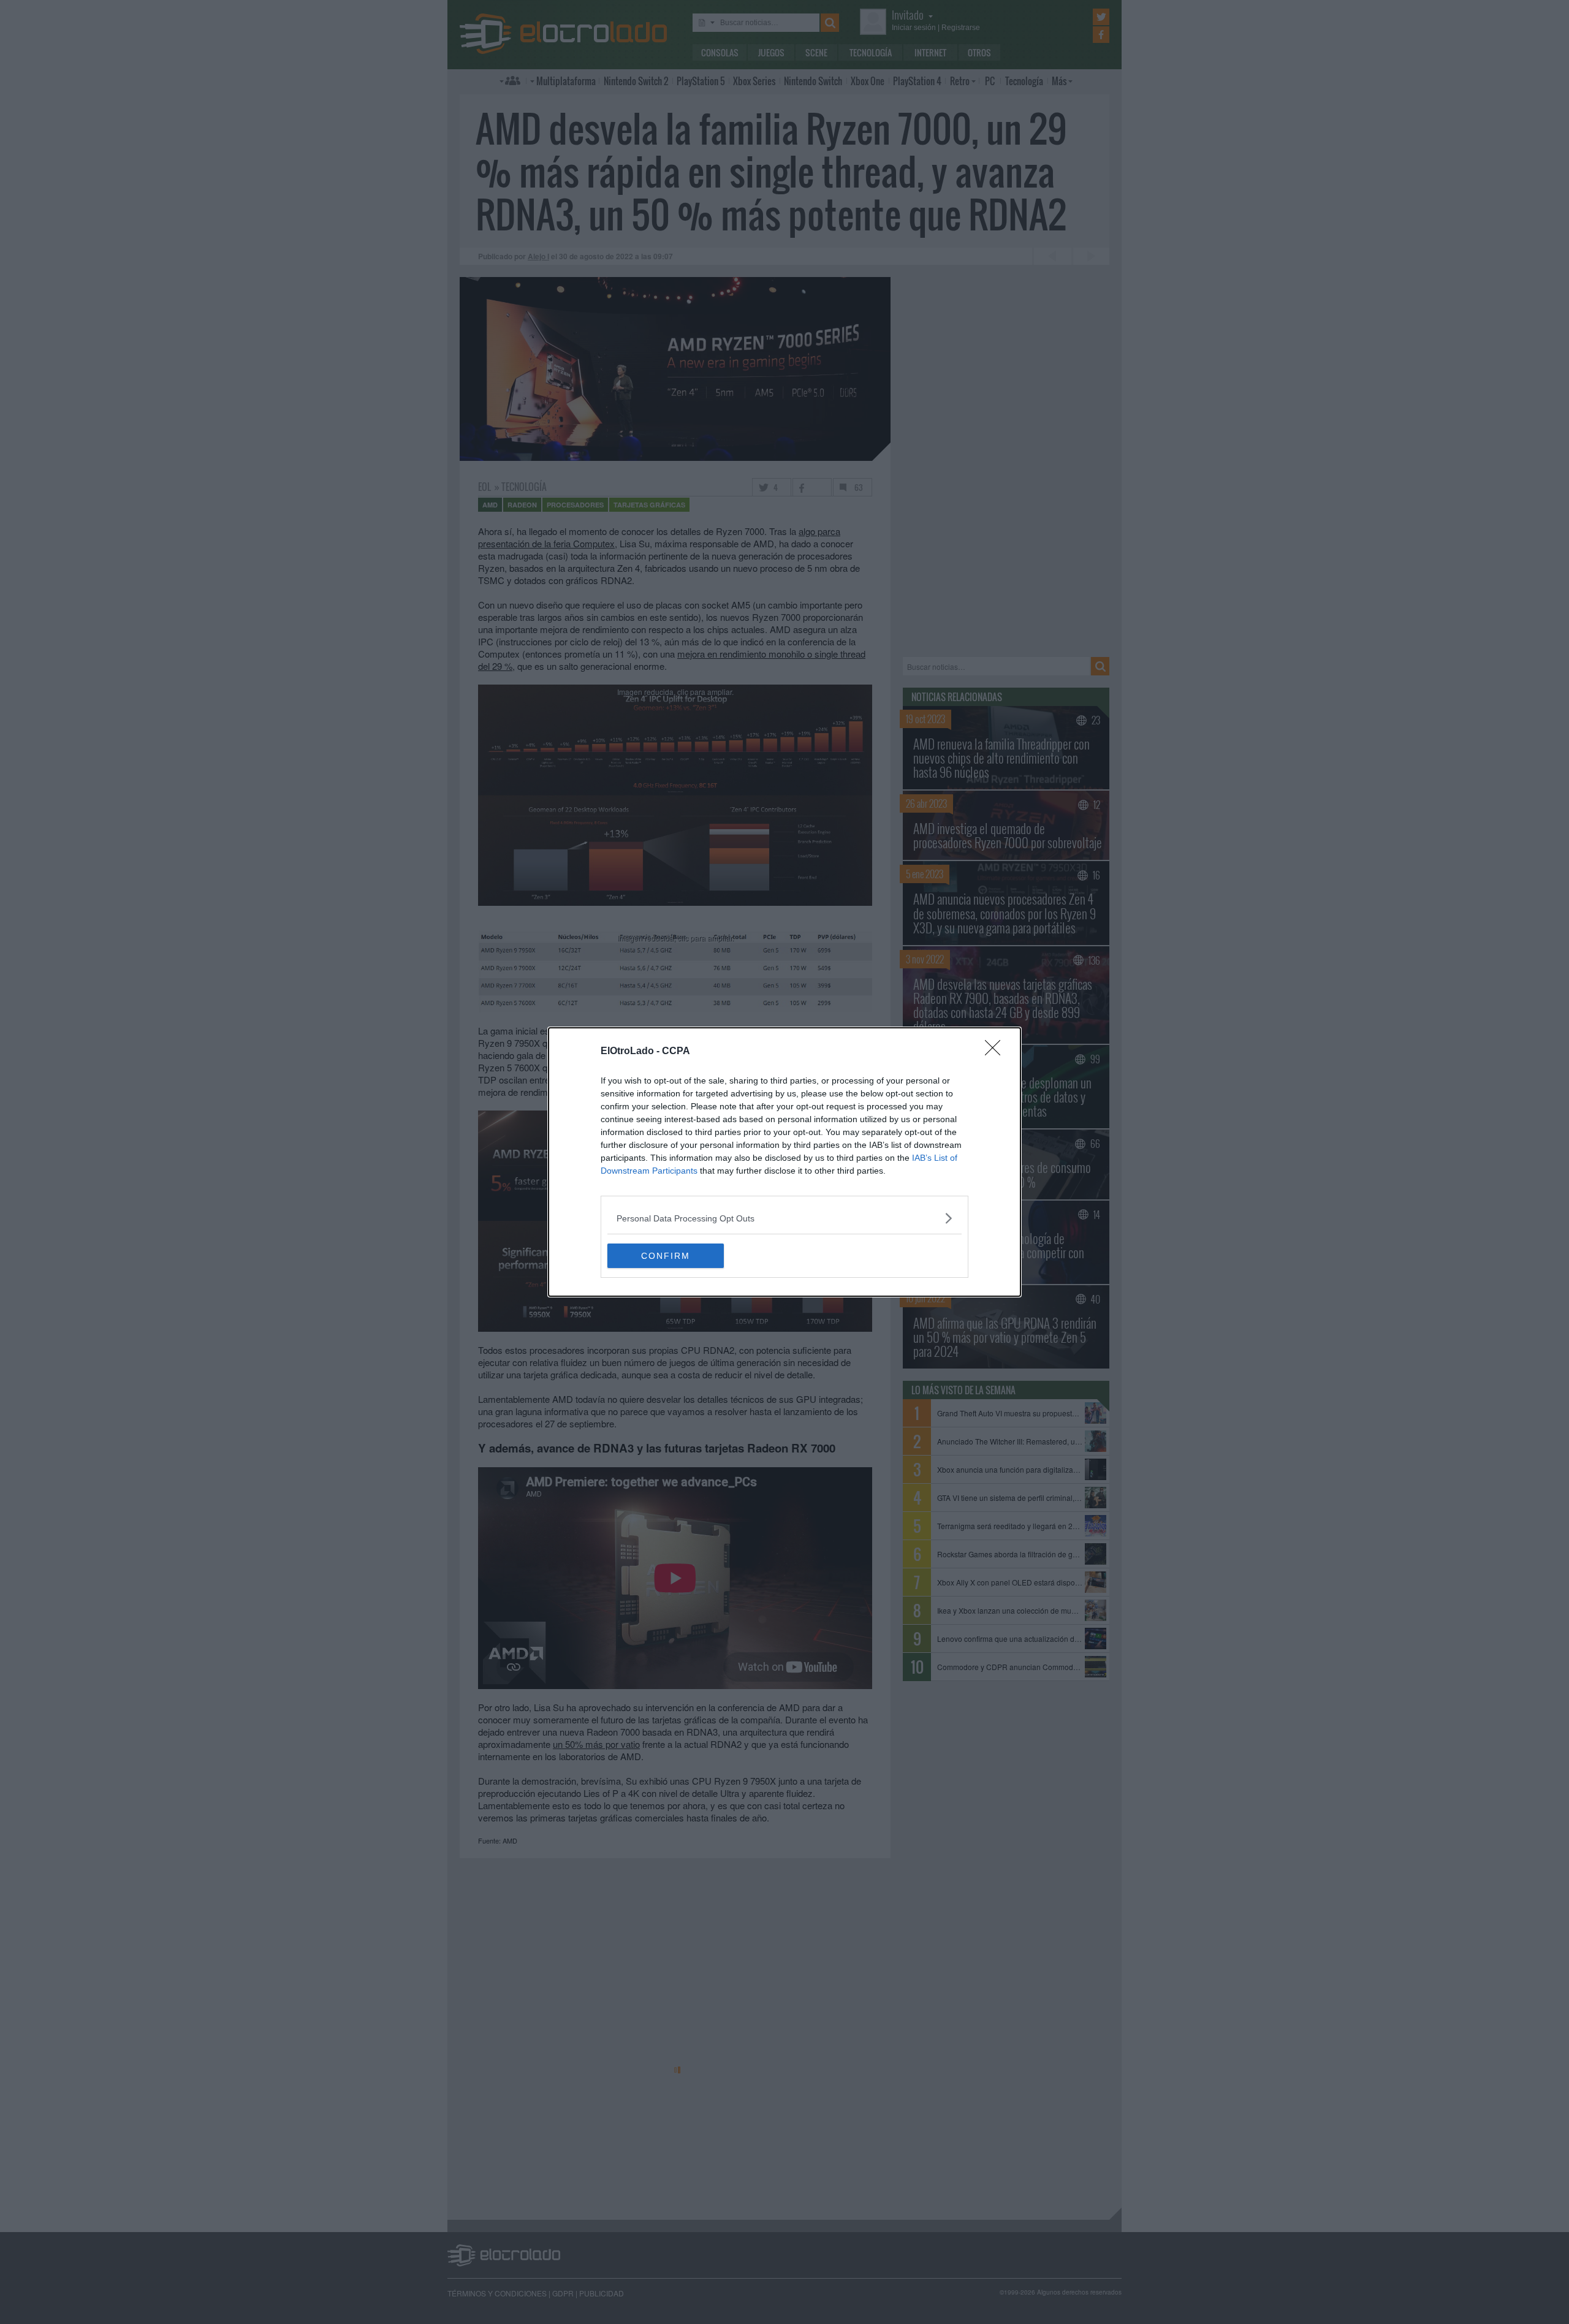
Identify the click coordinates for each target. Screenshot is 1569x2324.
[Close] (997, 1052)
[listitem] (784, 1218)
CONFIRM (666, 1256)
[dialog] (784, 1162)
